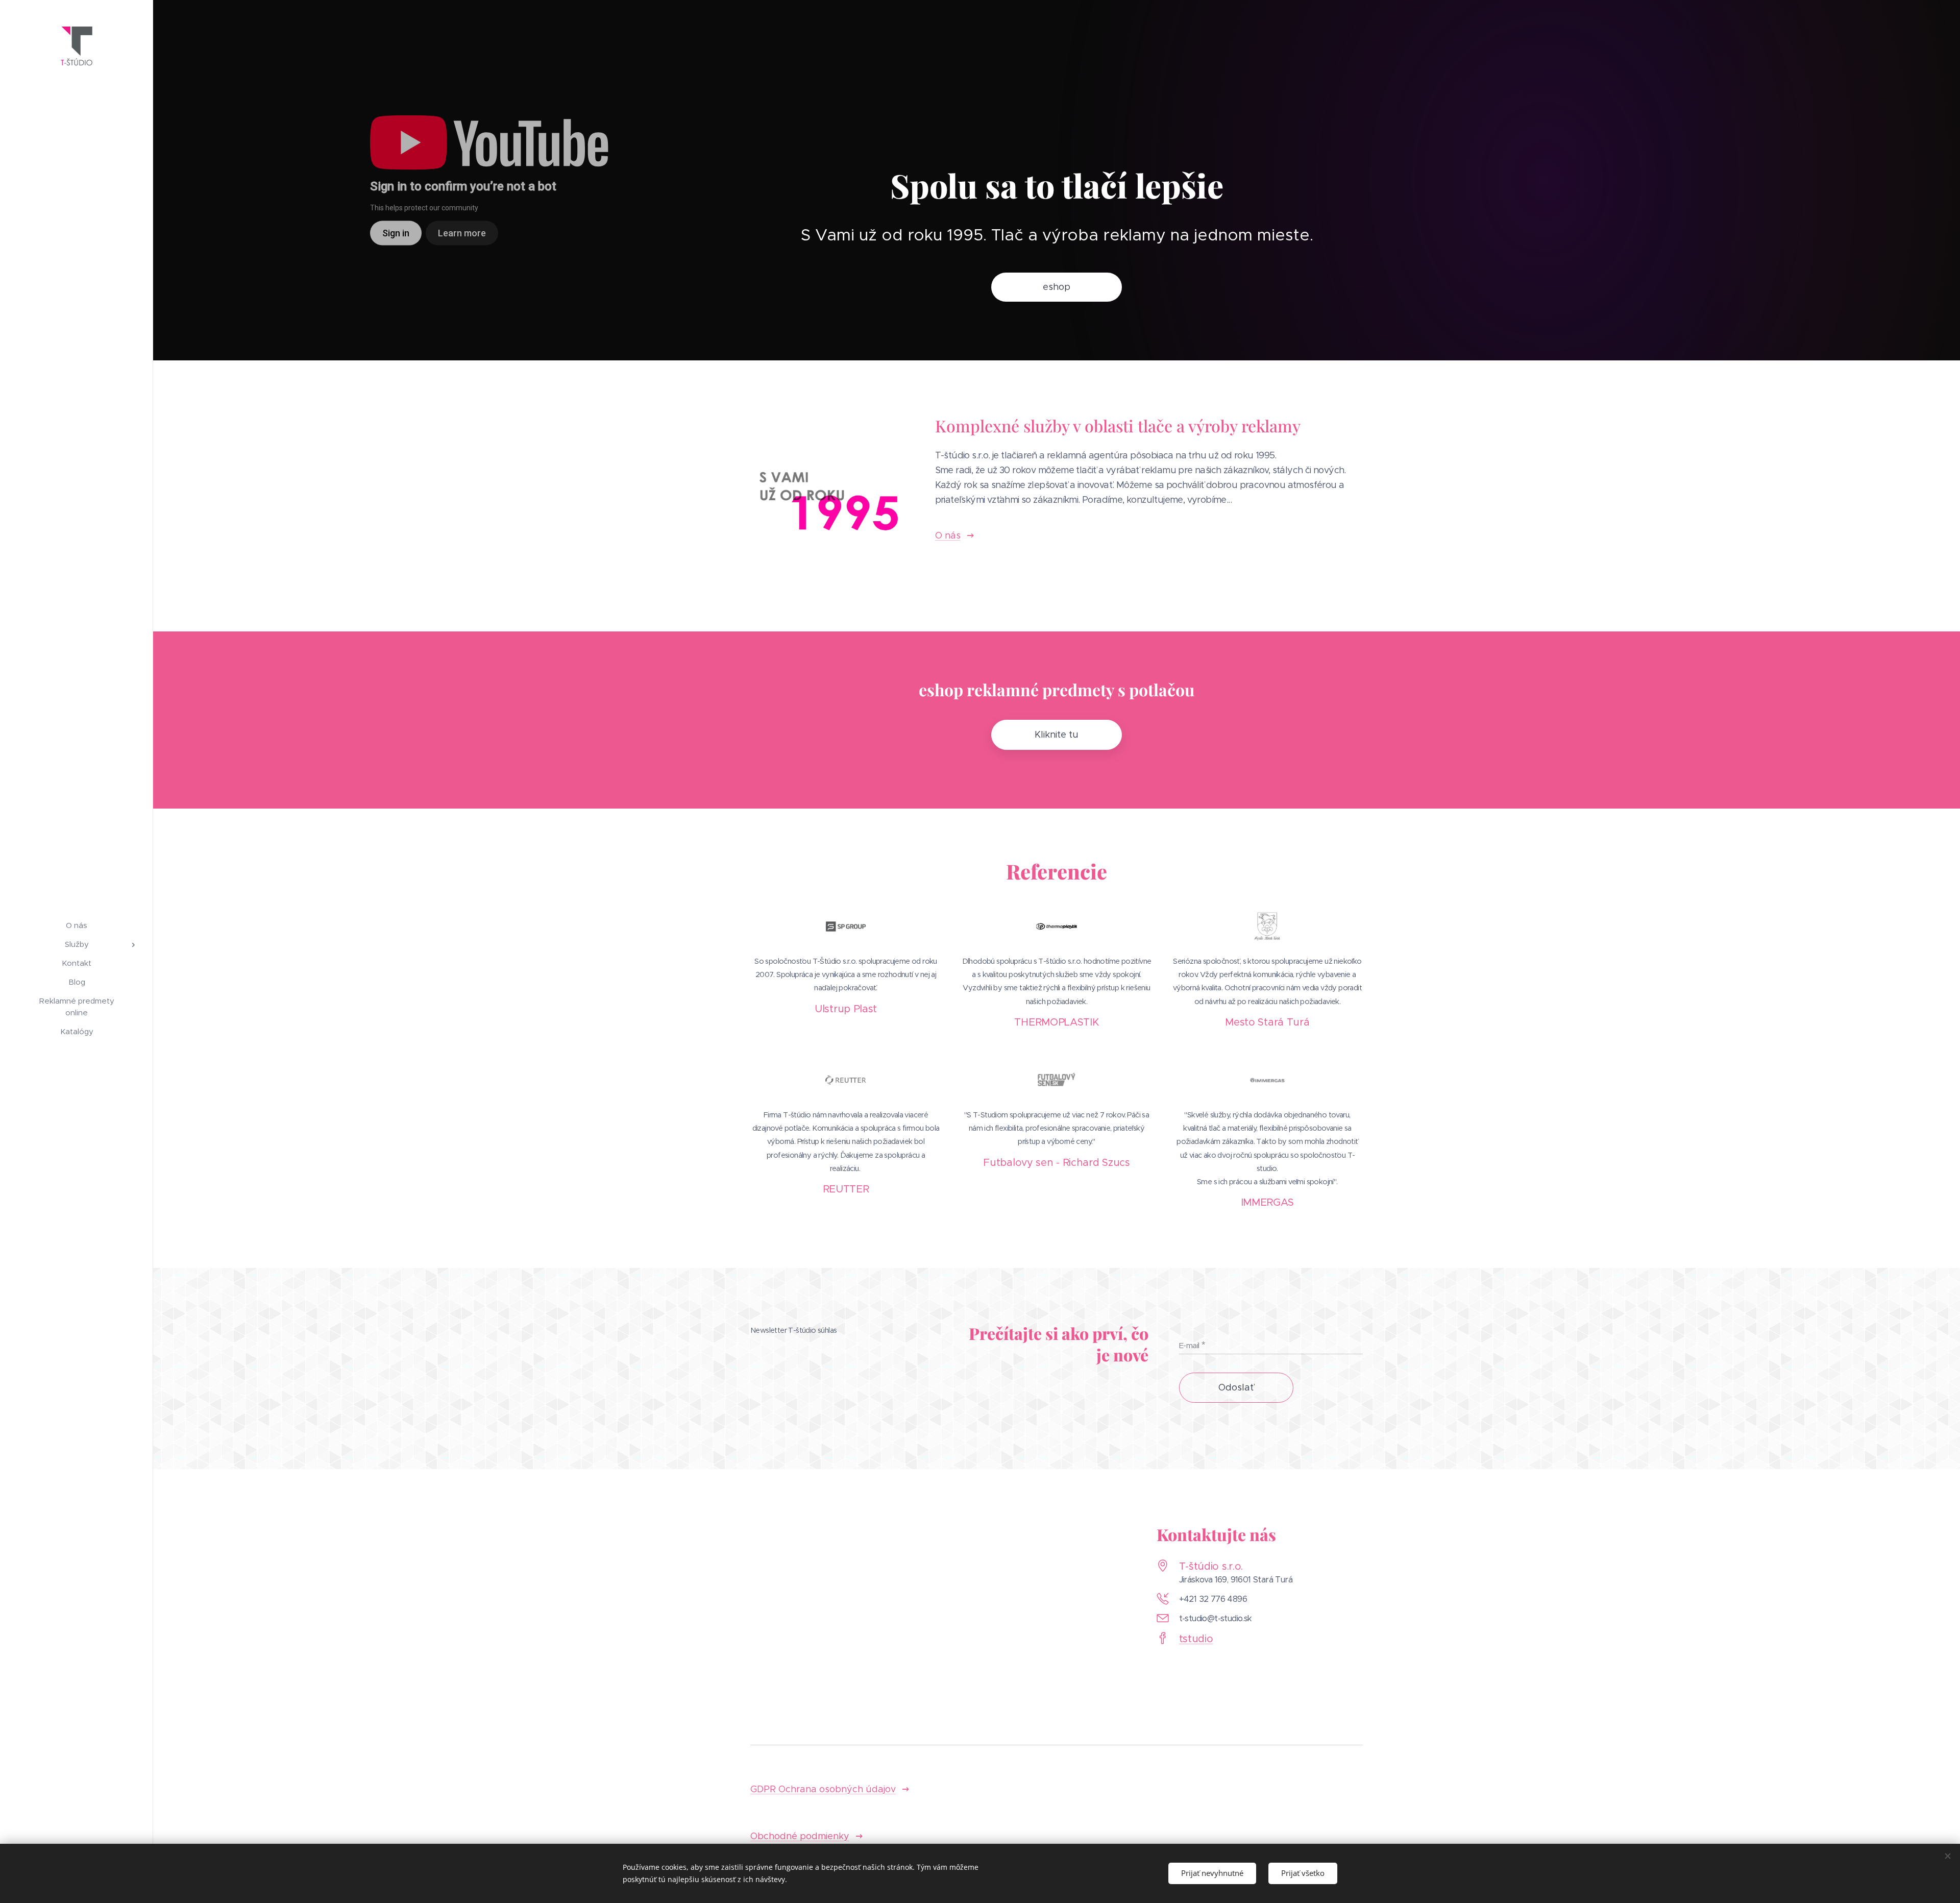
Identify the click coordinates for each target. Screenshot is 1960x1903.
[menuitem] (77, 925)
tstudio (1196, 1639)
